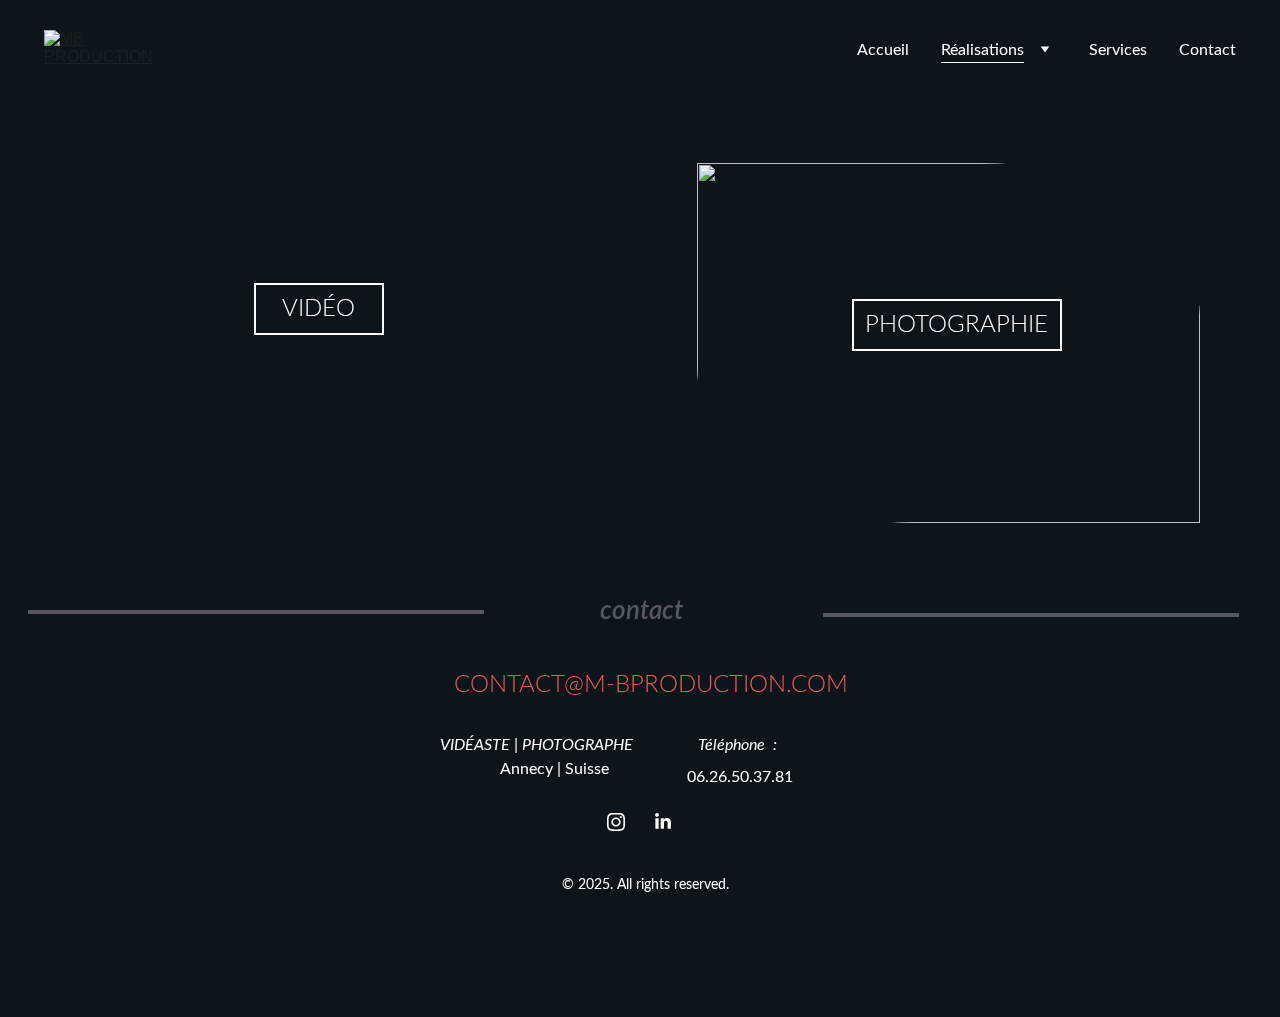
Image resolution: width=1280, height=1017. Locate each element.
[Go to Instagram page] (626, 822)
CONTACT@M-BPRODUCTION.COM (651, 685)
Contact (1207, 50)
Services (1118, 50)
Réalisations (982, 50)
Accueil (883, 50)
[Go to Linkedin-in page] (663, 822)
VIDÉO (318, 309)
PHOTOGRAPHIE (956, 325)
